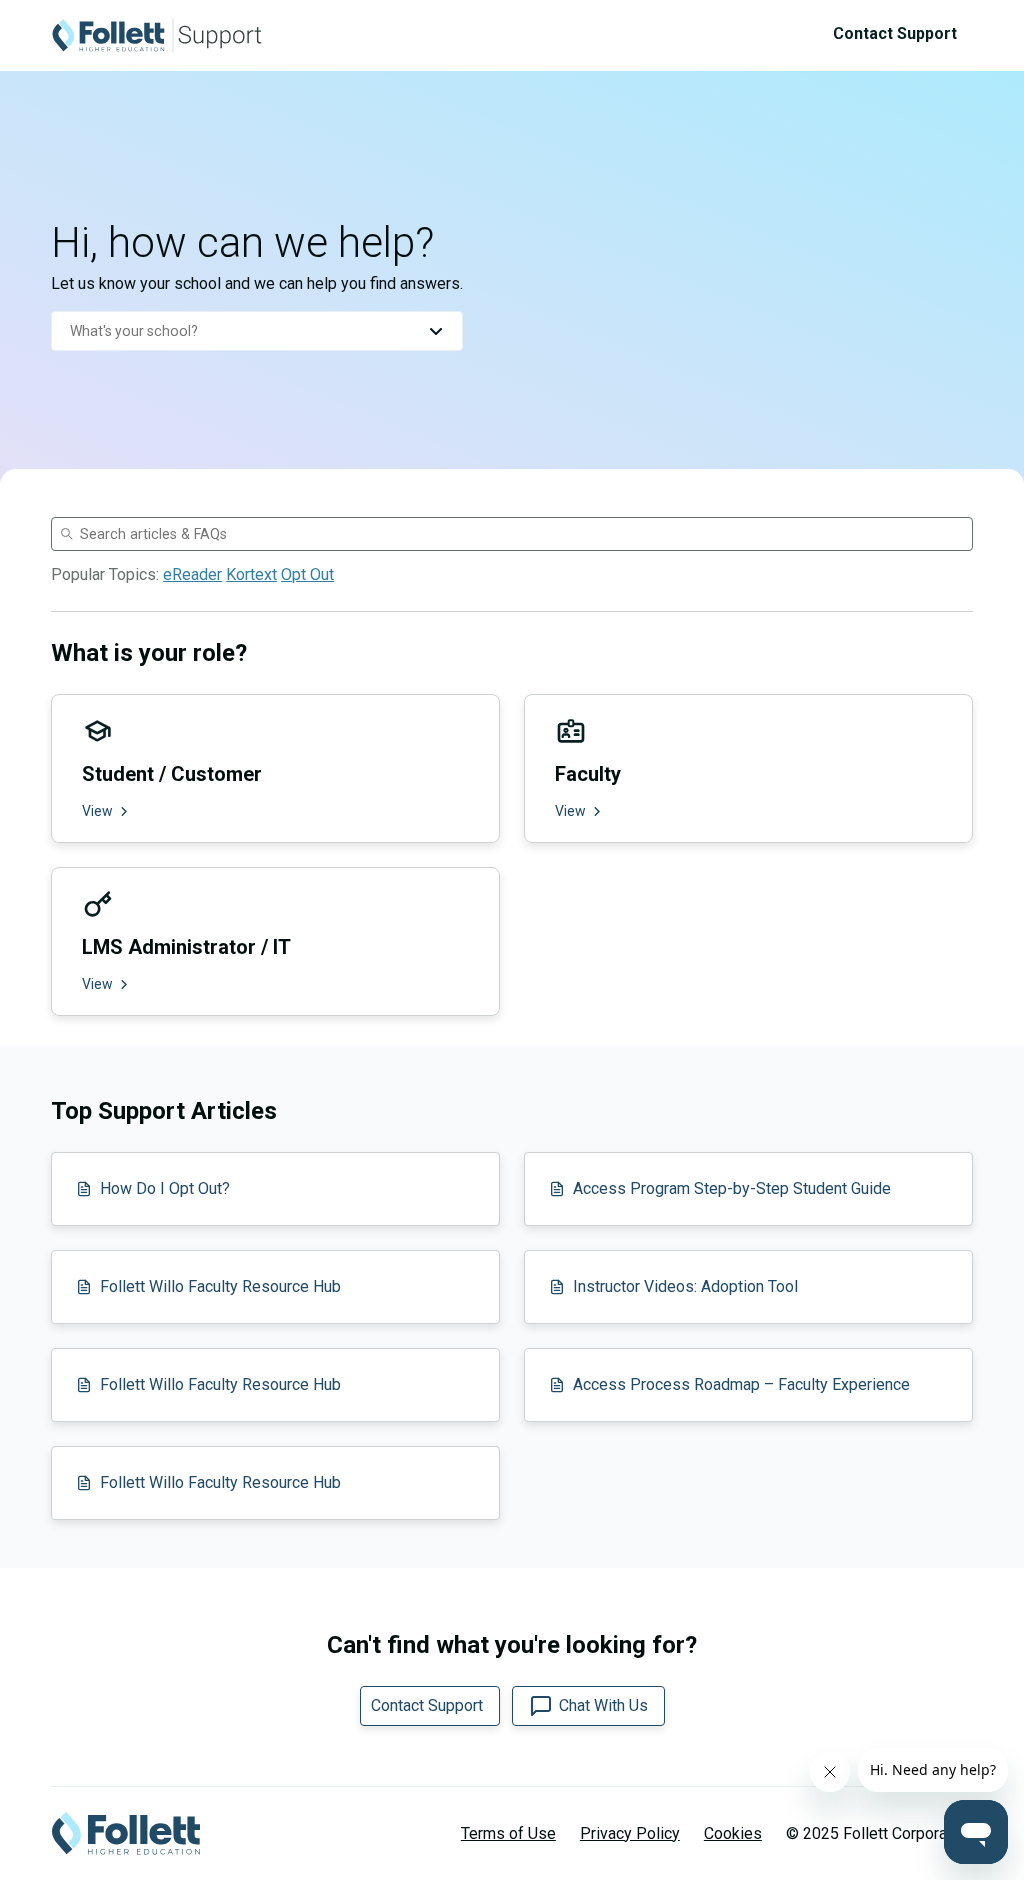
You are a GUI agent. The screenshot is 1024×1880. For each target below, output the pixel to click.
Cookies (733, 1833)
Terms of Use (508, 1833)
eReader (192, 574)
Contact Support (895, 33)
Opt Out (307, 574)
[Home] (157, 35)
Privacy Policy (630, 1833)
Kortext (251, 574)
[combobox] (257, 331)
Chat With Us (603, 1705)
